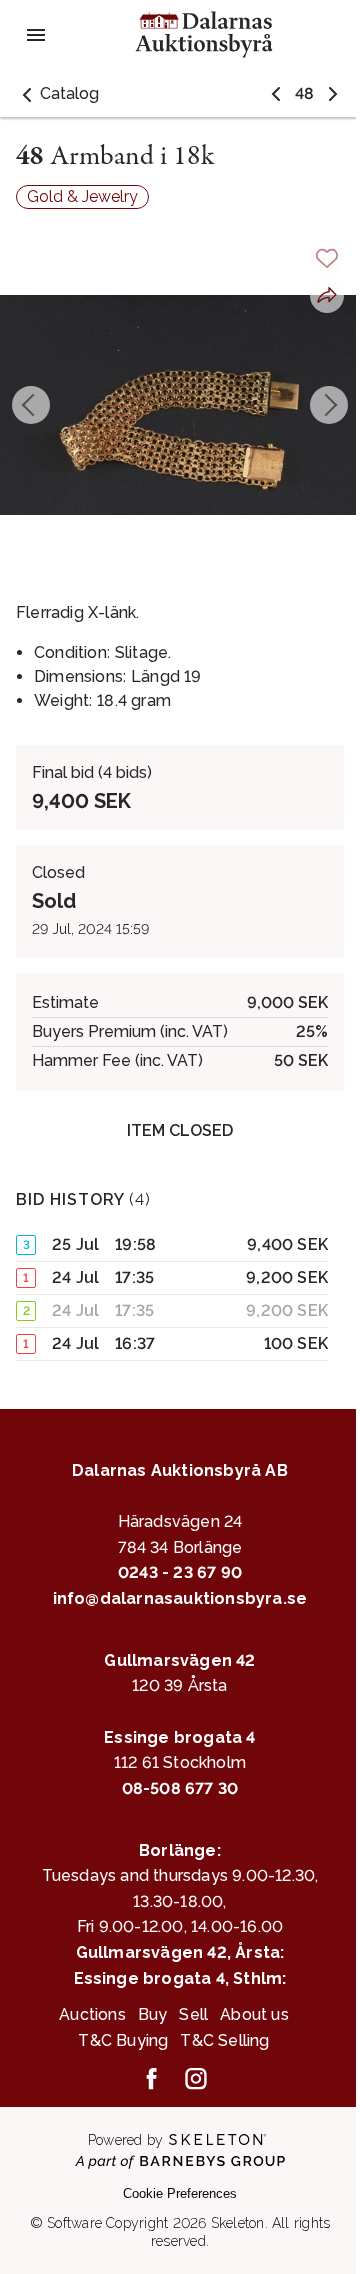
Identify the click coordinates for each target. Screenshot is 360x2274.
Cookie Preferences (180, 2193)
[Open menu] (36, 35)
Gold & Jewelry (82, 196)
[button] (57, 94)
